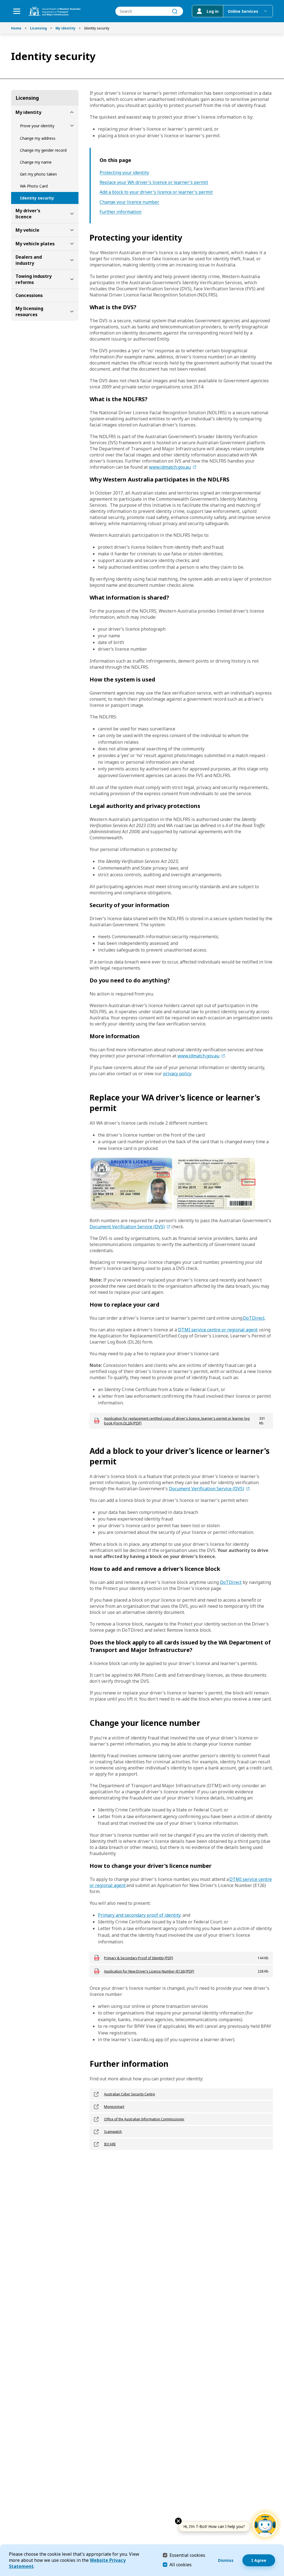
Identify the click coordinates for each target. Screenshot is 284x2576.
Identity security (37, 198)
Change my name (36, 162)
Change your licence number (129, 202)
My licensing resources (29, 311)
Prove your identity (37, 126)
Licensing (38, 28)
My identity (65, 28)
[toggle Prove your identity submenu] (72, 126)
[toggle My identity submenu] (72, 112)
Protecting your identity (124, 173)
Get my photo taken (38, 174)
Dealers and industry (29, 260)
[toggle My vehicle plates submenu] (72, 244)
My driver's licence (28, 214)
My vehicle (27, 230)
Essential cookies (187, 2555)
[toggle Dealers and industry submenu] (72, 260)
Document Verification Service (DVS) (127, 1227)
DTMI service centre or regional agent (218, 1330)
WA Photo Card (34, 186)
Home (16, 28)
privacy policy (177, 1074)
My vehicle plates (35, 244)
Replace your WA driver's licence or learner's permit (154, 182)
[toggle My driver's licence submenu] (72, 214)
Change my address (38, 138)
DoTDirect (254, 1318)
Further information (121, 212)
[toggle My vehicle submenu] (72, 230)
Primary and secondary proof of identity (139, 1915)
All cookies (181, 2565)
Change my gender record (43, 150)
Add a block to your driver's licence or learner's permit (156, 192)
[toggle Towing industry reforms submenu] (72, 279)
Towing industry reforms (34, 279)
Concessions (29, 295)
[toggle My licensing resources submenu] (72, 311)
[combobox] (149, 11)
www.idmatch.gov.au (170, 467)
